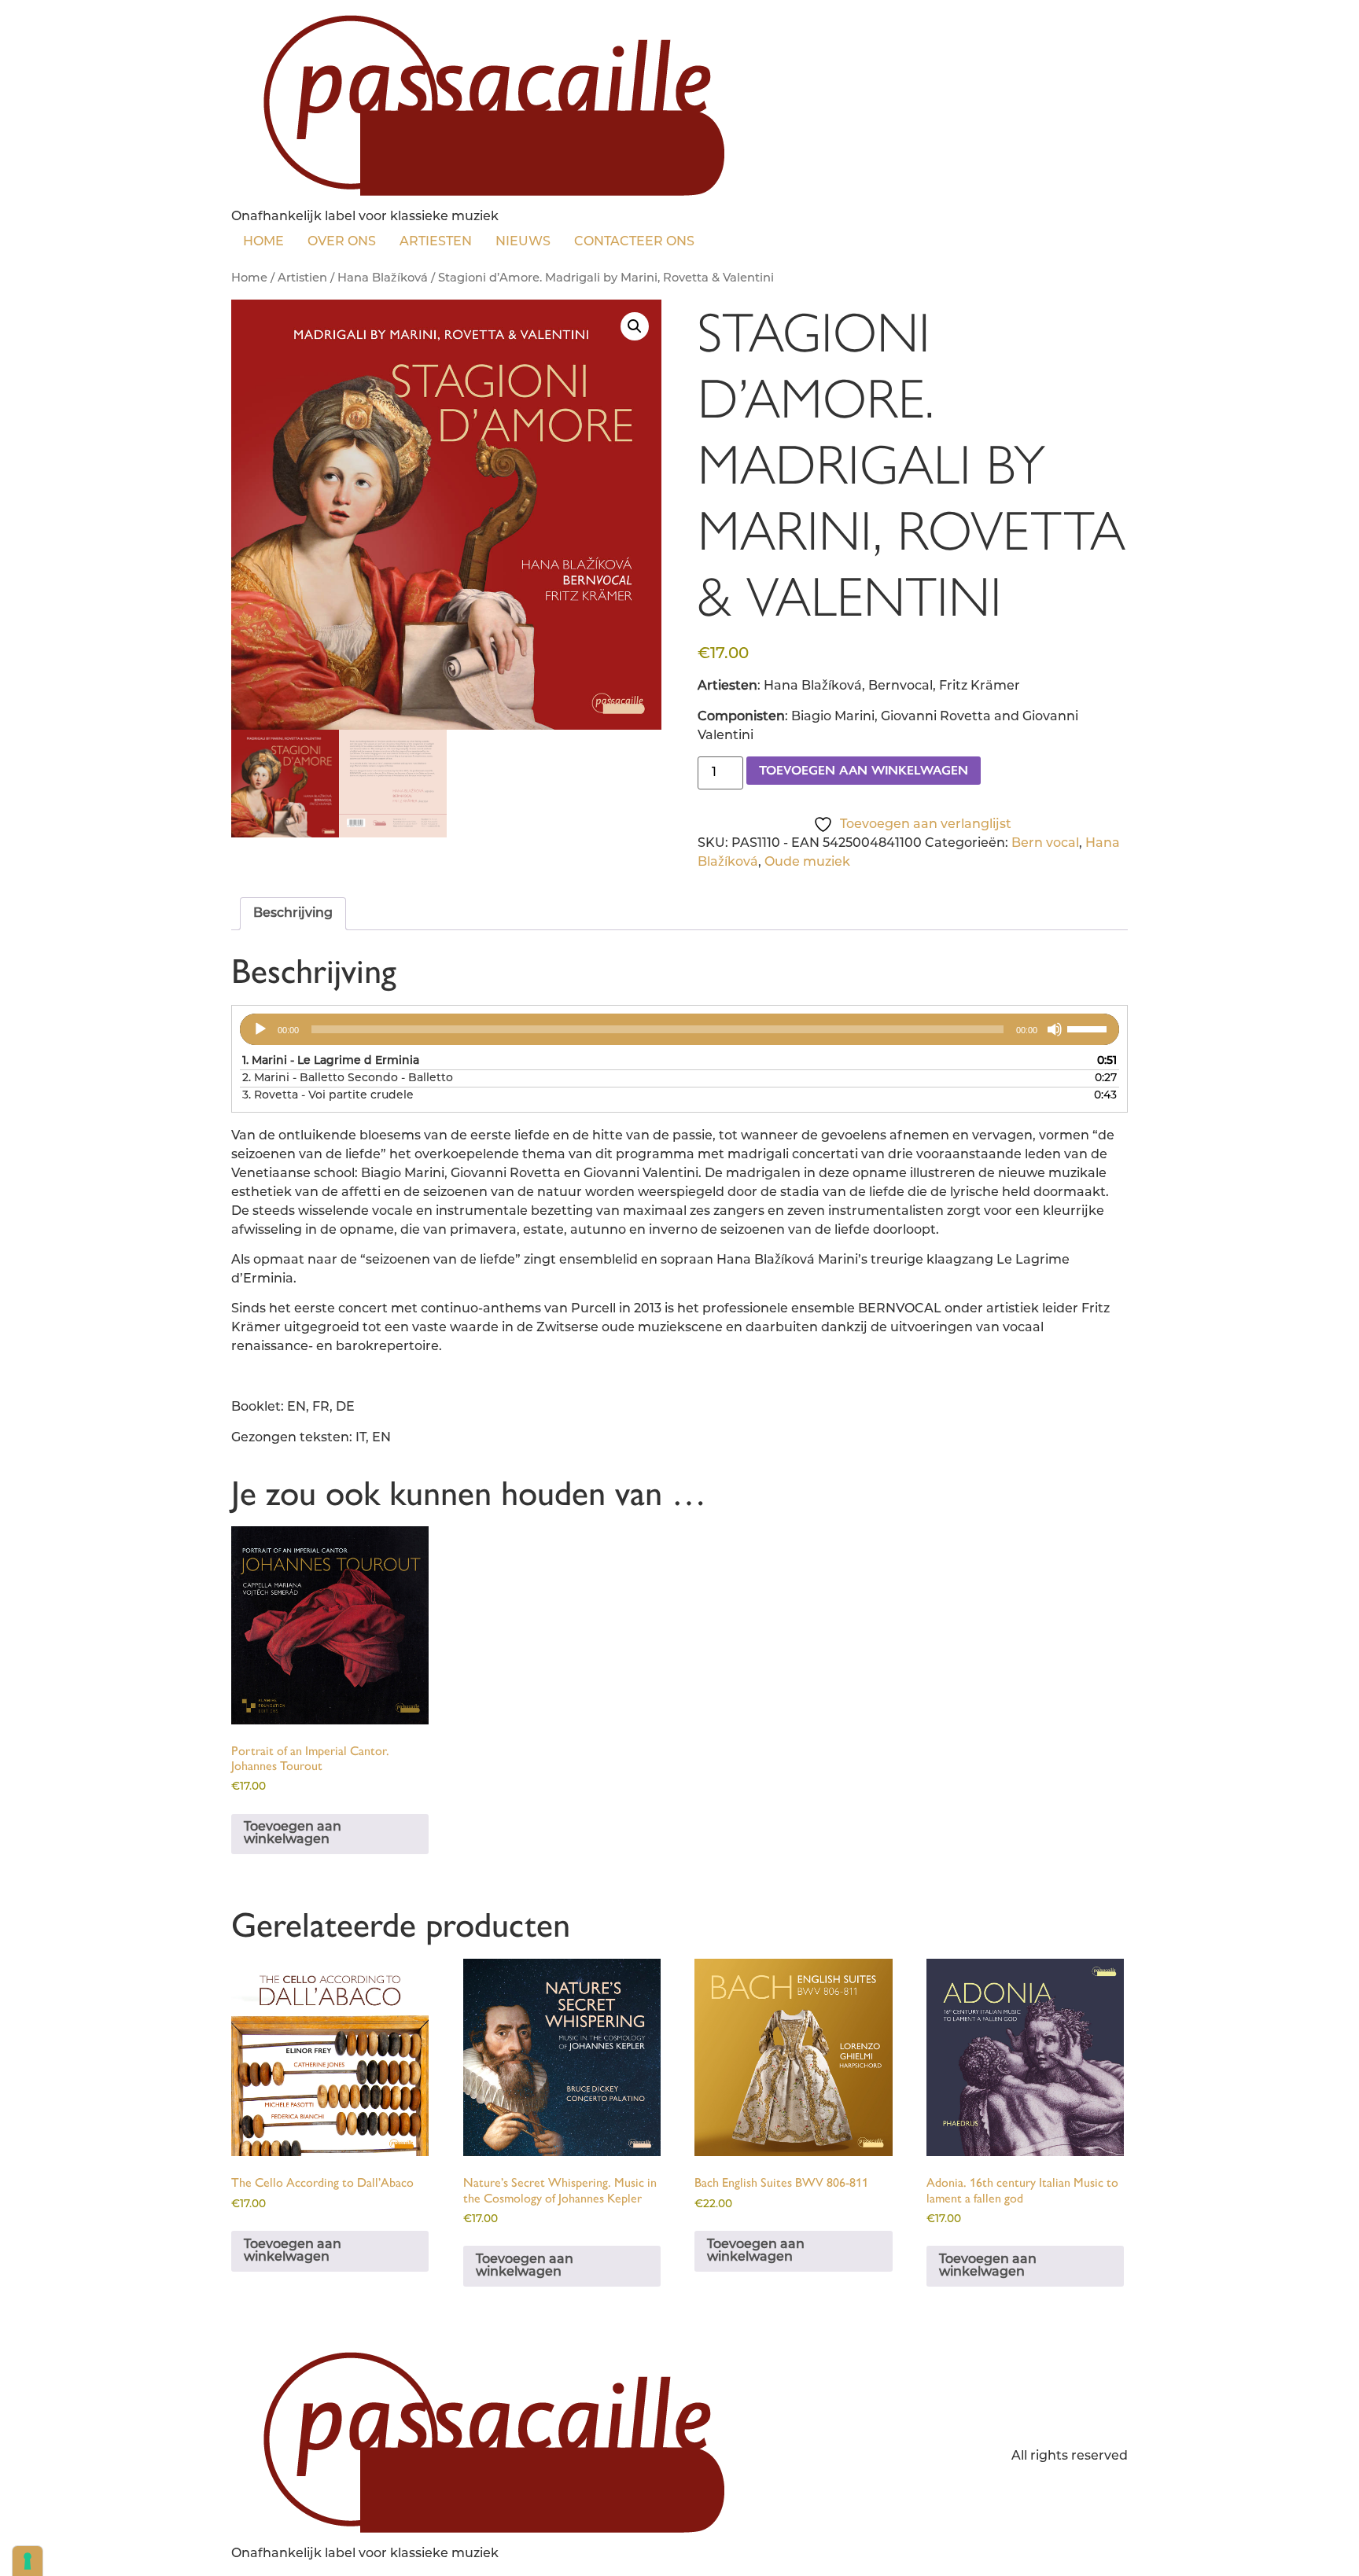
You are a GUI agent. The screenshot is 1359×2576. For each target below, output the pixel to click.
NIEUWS (523, 242)
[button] (635, 326)
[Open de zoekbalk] (718, 239)
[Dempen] (1055, 1029)
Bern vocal (1045, 844)
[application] (679, 1029)
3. (328, 1096)
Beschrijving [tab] (293, 914)
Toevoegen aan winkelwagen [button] (293, 1834)
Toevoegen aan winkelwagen (864, 770)
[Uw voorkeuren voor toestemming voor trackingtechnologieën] (28, 2561)
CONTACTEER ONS (634, 242)
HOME (263, 242)
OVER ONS (342, 242)
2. (348, 1078)
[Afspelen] (260, 1029)
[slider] (1089, 1028)
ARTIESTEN (436, 242)
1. (331, 1061)
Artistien (302, 279)
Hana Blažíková (383, 279)
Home (249, 279)
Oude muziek (807, 863)
